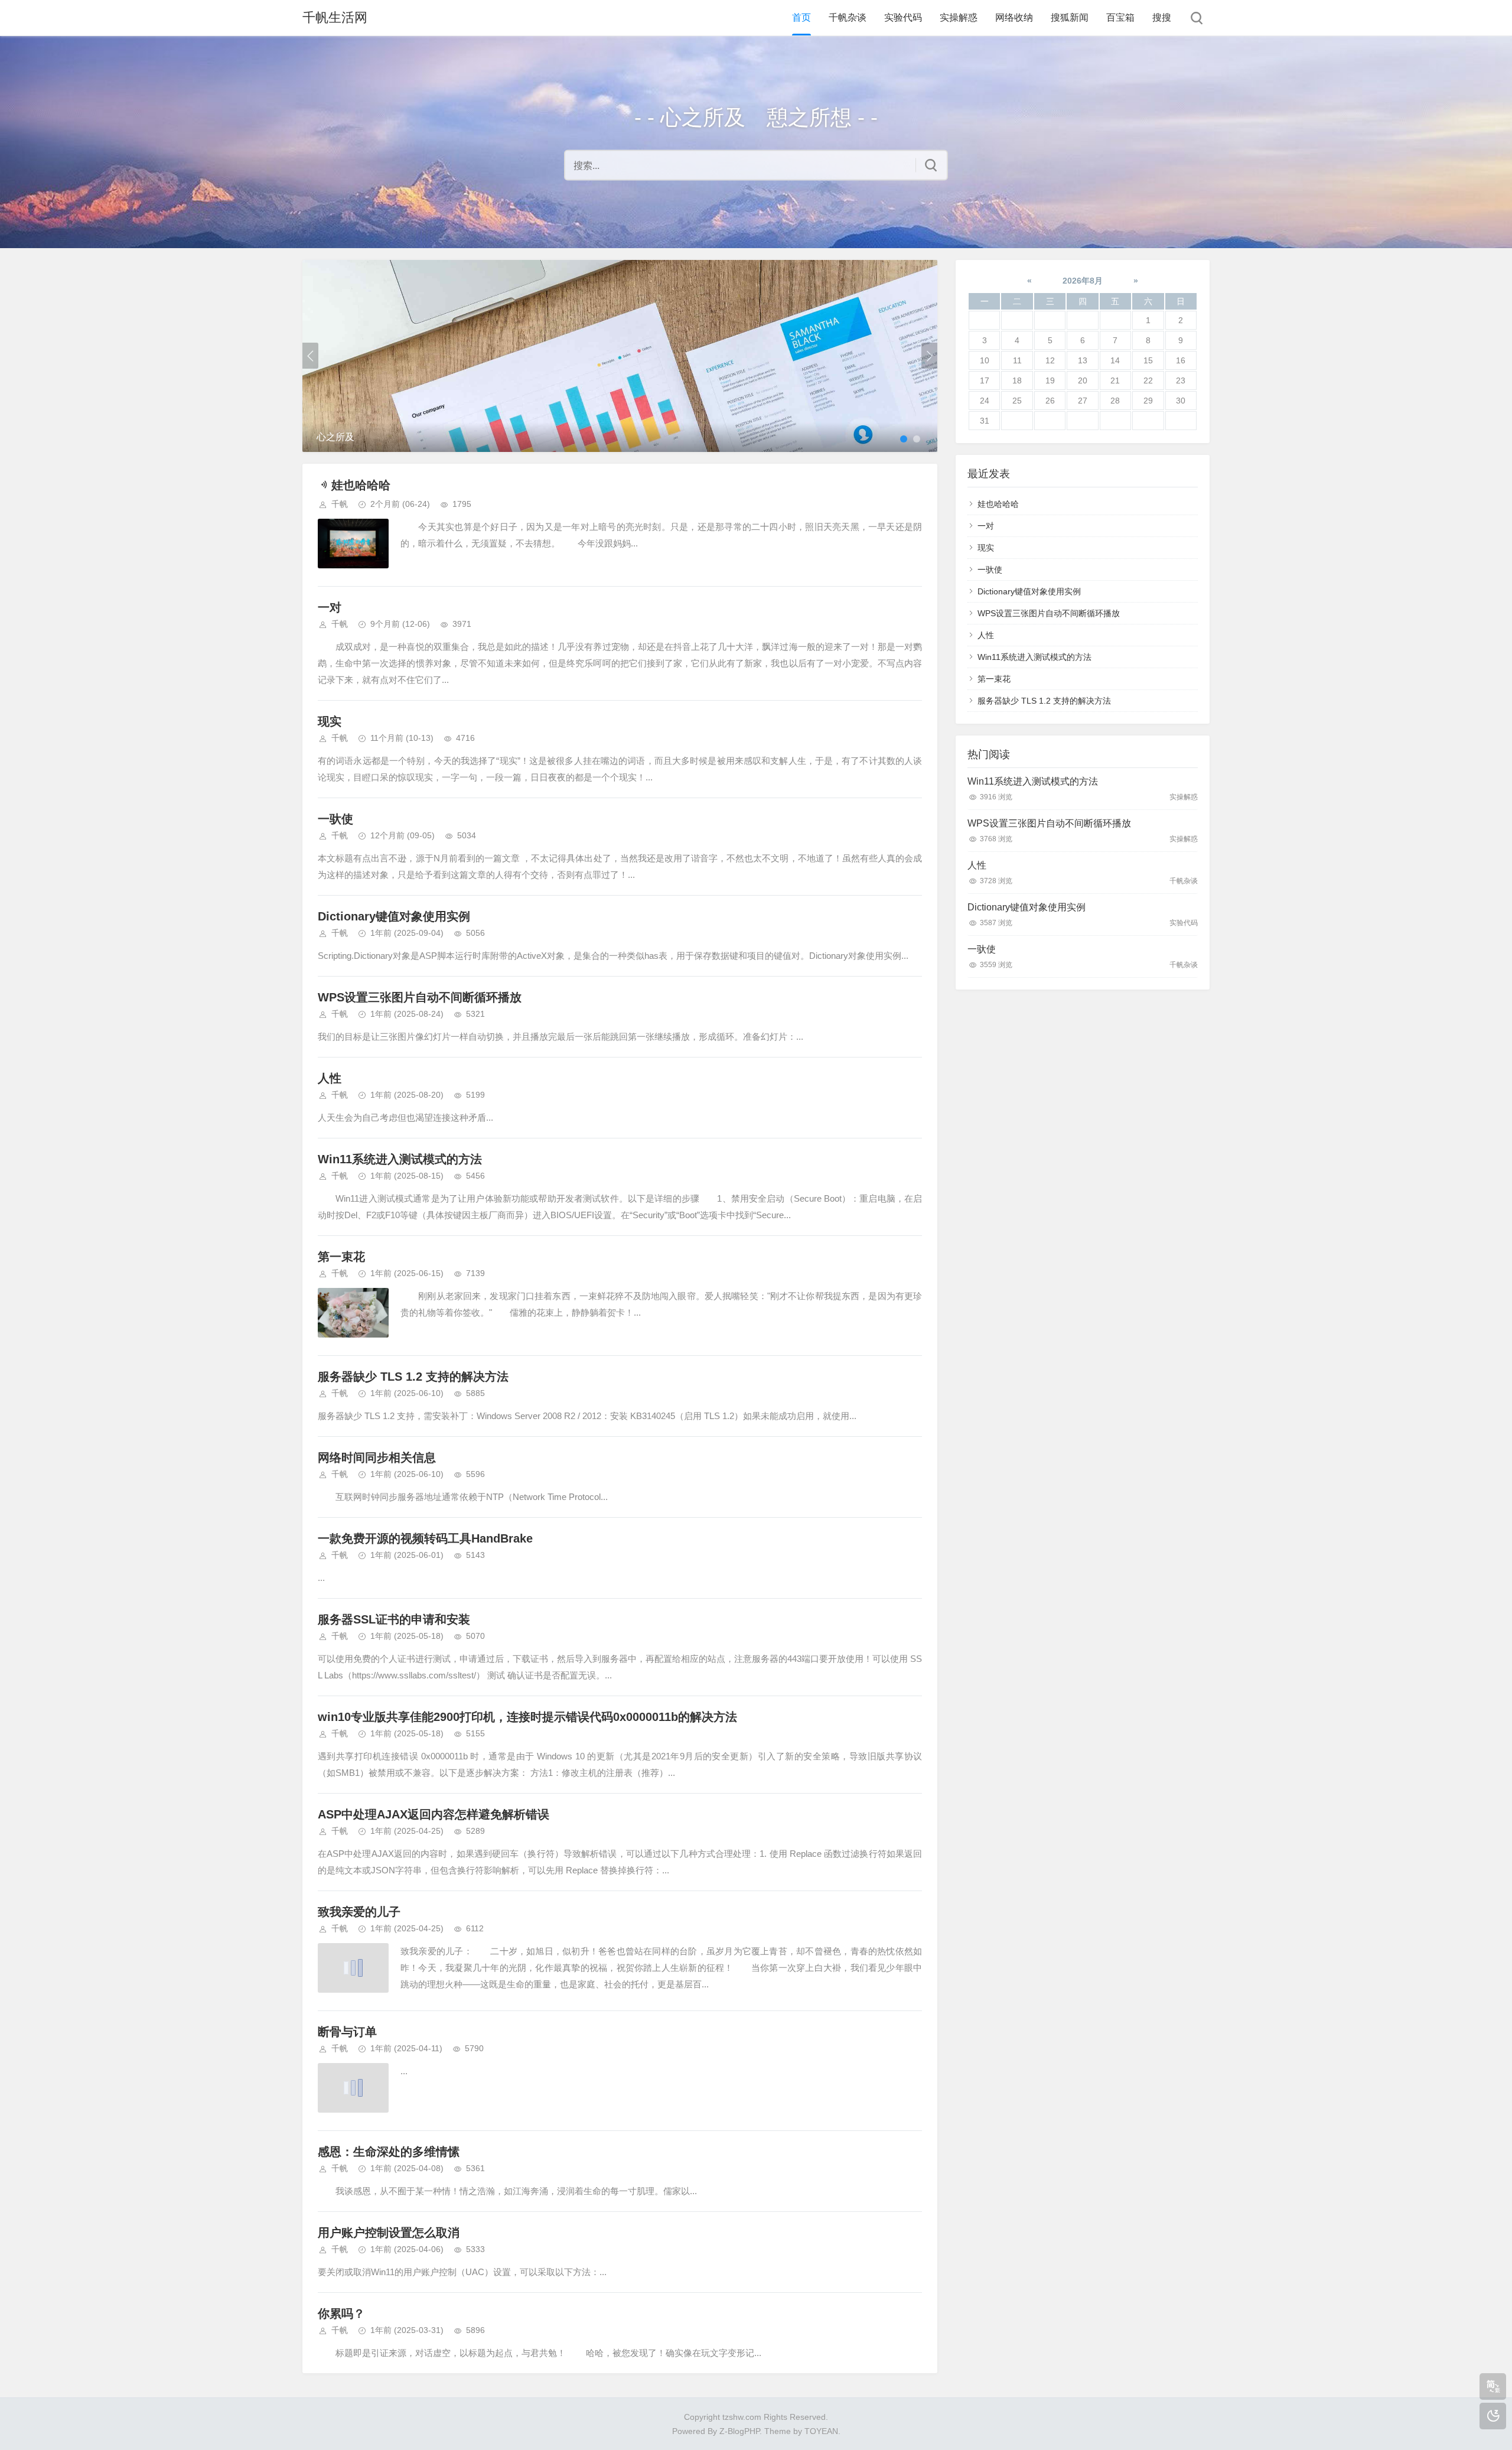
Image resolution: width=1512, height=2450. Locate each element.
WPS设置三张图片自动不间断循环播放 (420, 997)
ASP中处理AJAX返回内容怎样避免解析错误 (434, 1814)
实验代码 (903, 17)
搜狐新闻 (1070, 17)
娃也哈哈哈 (361, 485)
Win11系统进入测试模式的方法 (400, 1159)
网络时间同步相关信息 (377, 1457)
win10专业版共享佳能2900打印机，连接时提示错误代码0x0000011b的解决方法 (527, 1717)
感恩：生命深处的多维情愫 (389, 2152)
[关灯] (1493, 2416)
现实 (330, 721)
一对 (330, 607)
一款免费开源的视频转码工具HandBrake (425, 1538)
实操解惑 (959, 17)
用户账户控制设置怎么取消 (389, 2233)
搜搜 (1162, 17)
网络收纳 (1014, 17)
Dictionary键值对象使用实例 (394, 916)
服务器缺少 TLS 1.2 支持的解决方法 (413, 1377)
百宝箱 (1120, 17)
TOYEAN (821, 2431)
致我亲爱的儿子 (359, 1912)
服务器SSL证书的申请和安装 (394, 1619)
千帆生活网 (335, 17)
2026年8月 (1083, 281)
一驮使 (335, 819)
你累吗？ (341, 2314)
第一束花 (341, 1257)
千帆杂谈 (848, 17)
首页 (801, 17)
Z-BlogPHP (739, 2431)
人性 (330, 1078)
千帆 (340, 504)
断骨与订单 (347, 2032)
